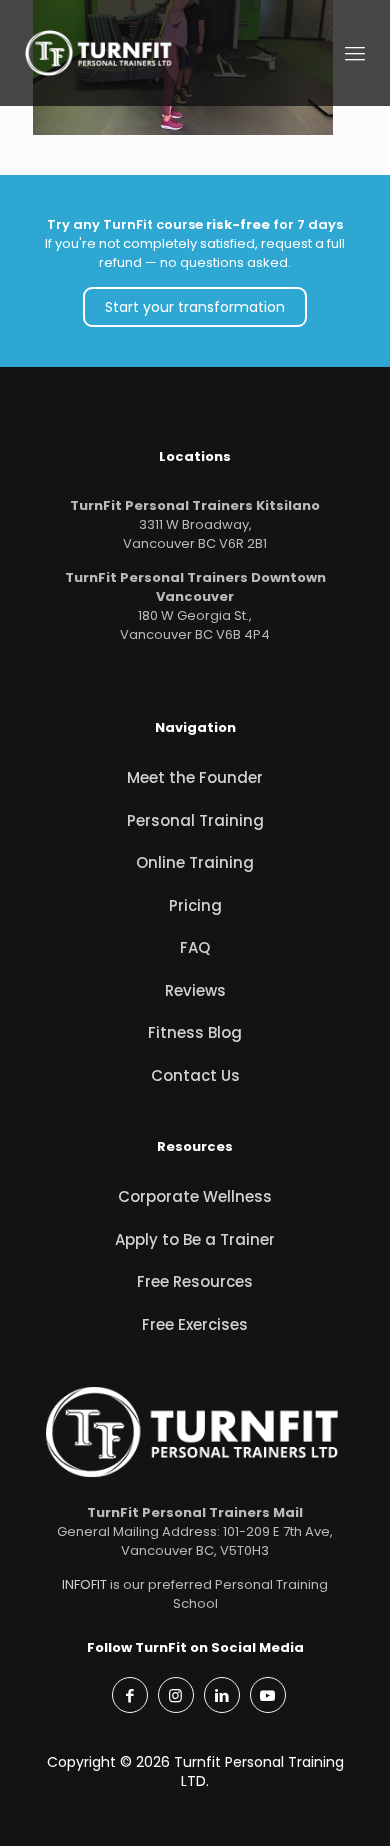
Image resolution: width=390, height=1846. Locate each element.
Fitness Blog (195, 1032)
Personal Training (195, 820)
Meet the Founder (195, 777)
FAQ (195, 947)
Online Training (195, 862)
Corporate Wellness (195, 1196)
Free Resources (195, 1281)
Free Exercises (195, 1324)
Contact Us (195, 1075)
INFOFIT (84, 1584)
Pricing (195, 905)
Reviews (195, 990)
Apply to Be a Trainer (195, 1239)
